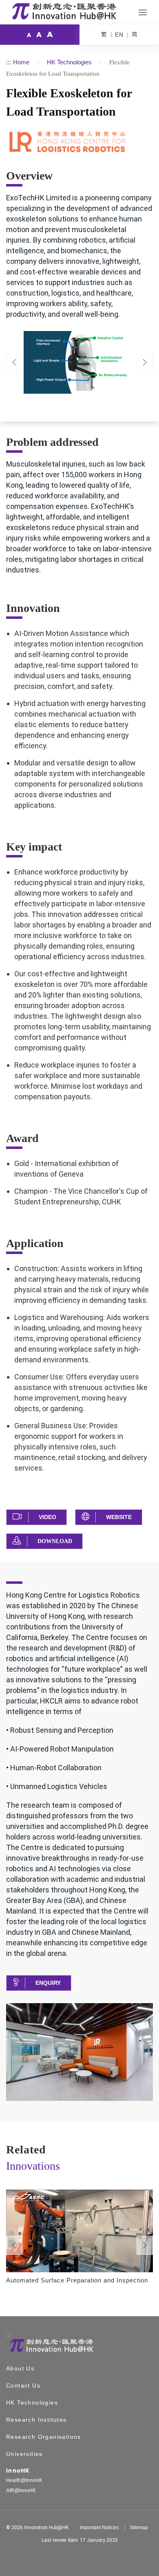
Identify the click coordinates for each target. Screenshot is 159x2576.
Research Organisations (44, 2437)
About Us (20, 2368)
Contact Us (23, 2385)
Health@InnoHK (24, 2480)
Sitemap (139, 2528)
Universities (24, 2454)
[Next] (145, 2245)
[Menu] (143, 12)
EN (119, 35)
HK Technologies (69, 62)
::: (9, 62)
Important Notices (99, 2528)
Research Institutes (36, 2420)
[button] (36, 1517)
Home (21, 62)
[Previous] (14, 363)
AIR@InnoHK (21, 2490)
